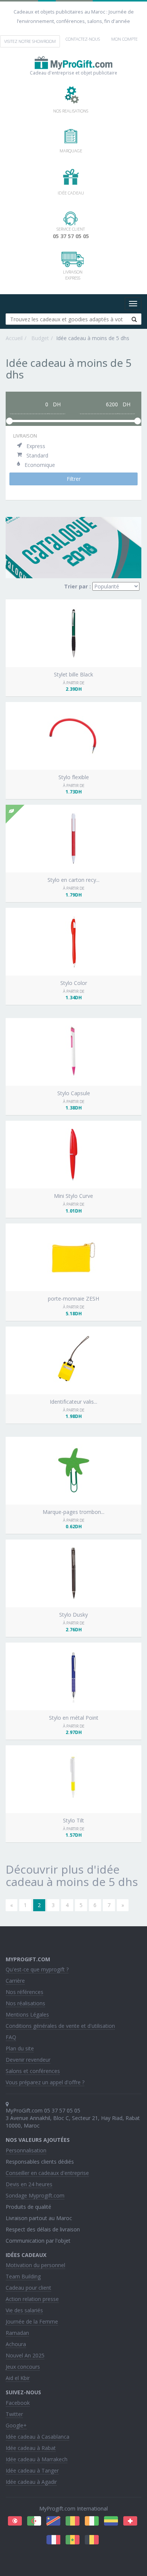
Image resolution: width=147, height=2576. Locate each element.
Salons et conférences (33, 2071)
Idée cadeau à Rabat (31, 2448)
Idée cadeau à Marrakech (37, 2459)
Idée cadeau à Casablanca (38, 2437)
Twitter (14, 2414)
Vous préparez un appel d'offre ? (45, 2082)
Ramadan (17, 2333)
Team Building (23, 2276)
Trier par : (77, 586)
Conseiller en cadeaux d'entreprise (47, 2173)
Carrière (15, 1981)
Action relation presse (32, 2299)
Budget (39, 338)
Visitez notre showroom (30, 41)
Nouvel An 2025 (25, 2355)
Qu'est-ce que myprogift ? (37, 1969)
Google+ (16, 2425)
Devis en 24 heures (29, 2184)
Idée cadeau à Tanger (32, 2470)
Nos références (24, 1992)
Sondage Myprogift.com (35, 2195)
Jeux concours (23, 2367)
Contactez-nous (83, 39)
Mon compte (124, 39)
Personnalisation (26, 2150)
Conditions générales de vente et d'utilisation (60, 2026)
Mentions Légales (27, 2014)
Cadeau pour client (28, 2288)
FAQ (11, 2037)
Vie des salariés (24, 2310)
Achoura (16, 2344)
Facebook (18, 2403)
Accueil (14, 338)
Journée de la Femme (32, 2321)
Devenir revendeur (28, 2060)
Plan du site (20, 2048)
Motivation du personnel (35, 2265)
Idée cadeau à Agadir (31, 2482)
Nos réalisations (25, 2003)
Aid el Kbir (18, 2378)
